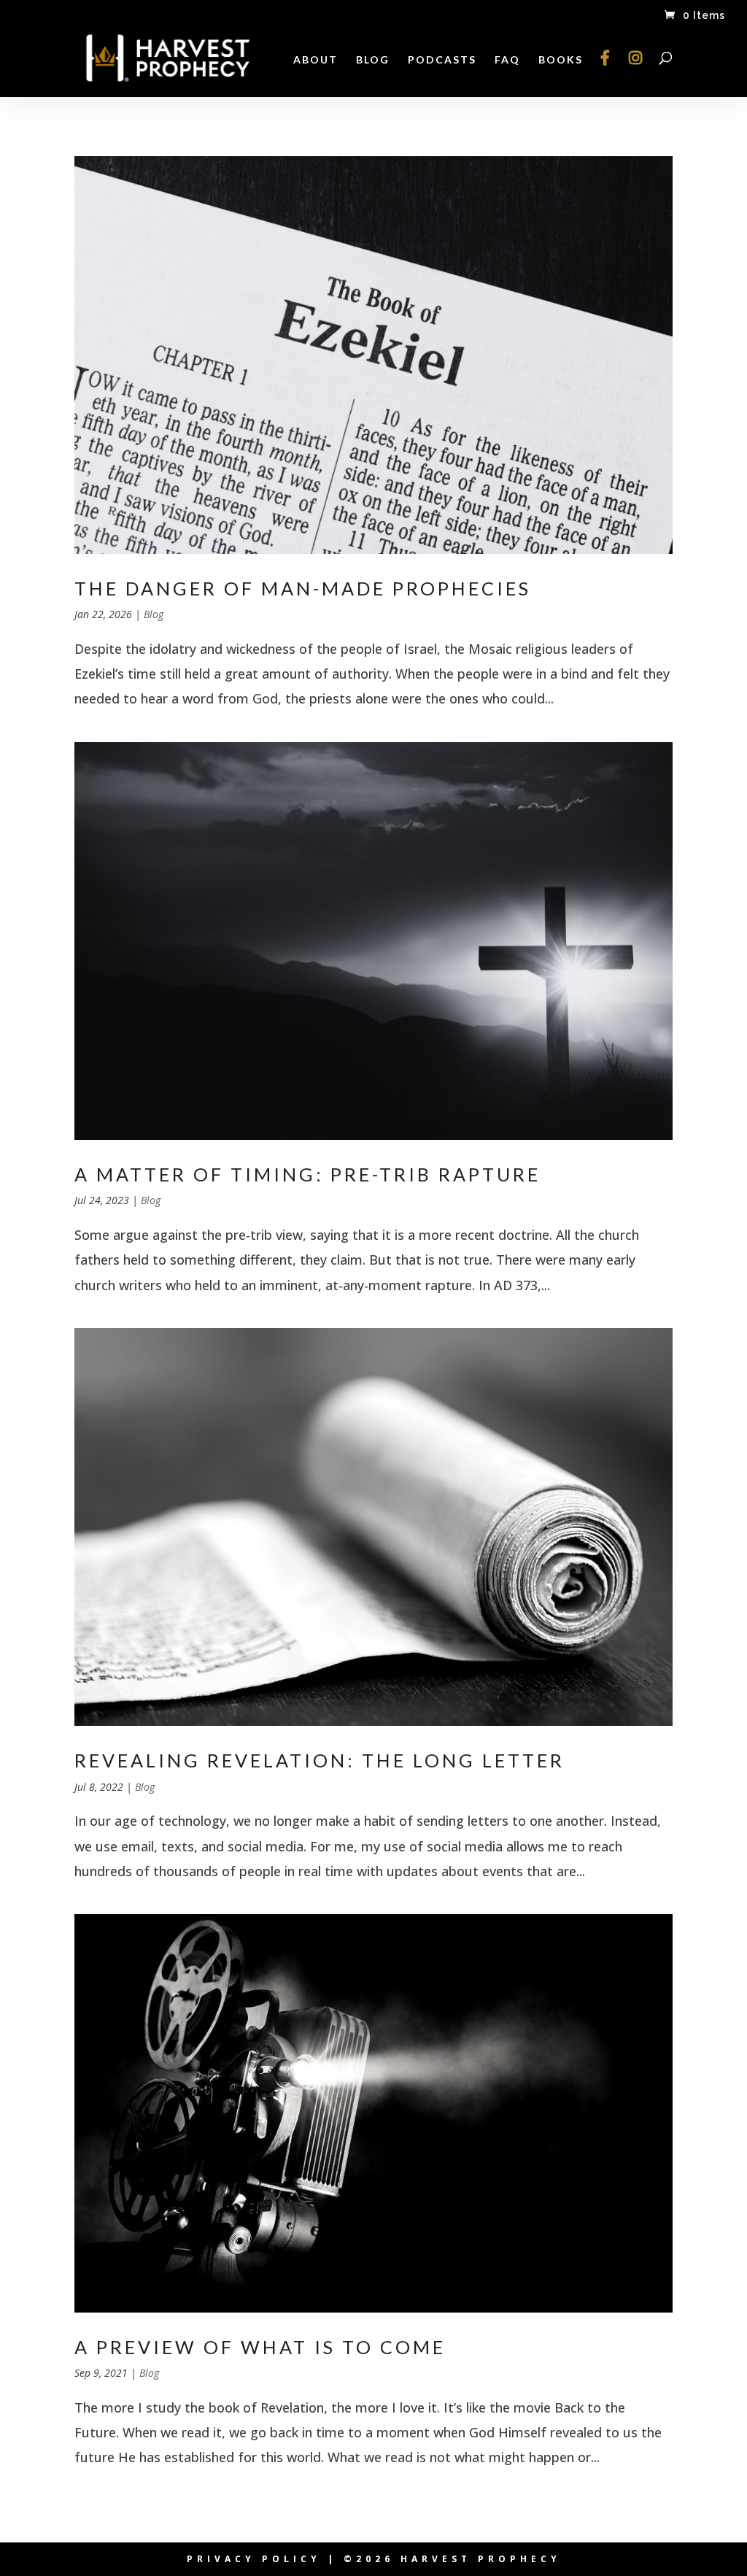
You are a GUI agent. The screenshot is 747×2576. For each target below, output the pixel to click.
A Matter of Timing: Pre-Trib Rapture (307, 1174)
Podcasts (442, 60)
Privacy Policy (254, 2559)
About (316, 60)
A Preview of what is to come (260, 2347)
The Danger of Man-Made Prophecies (303, 588)
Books (561, 60)
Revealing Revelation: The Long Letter (320, 1760)
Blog (373, 60)
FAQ (507, 60)
